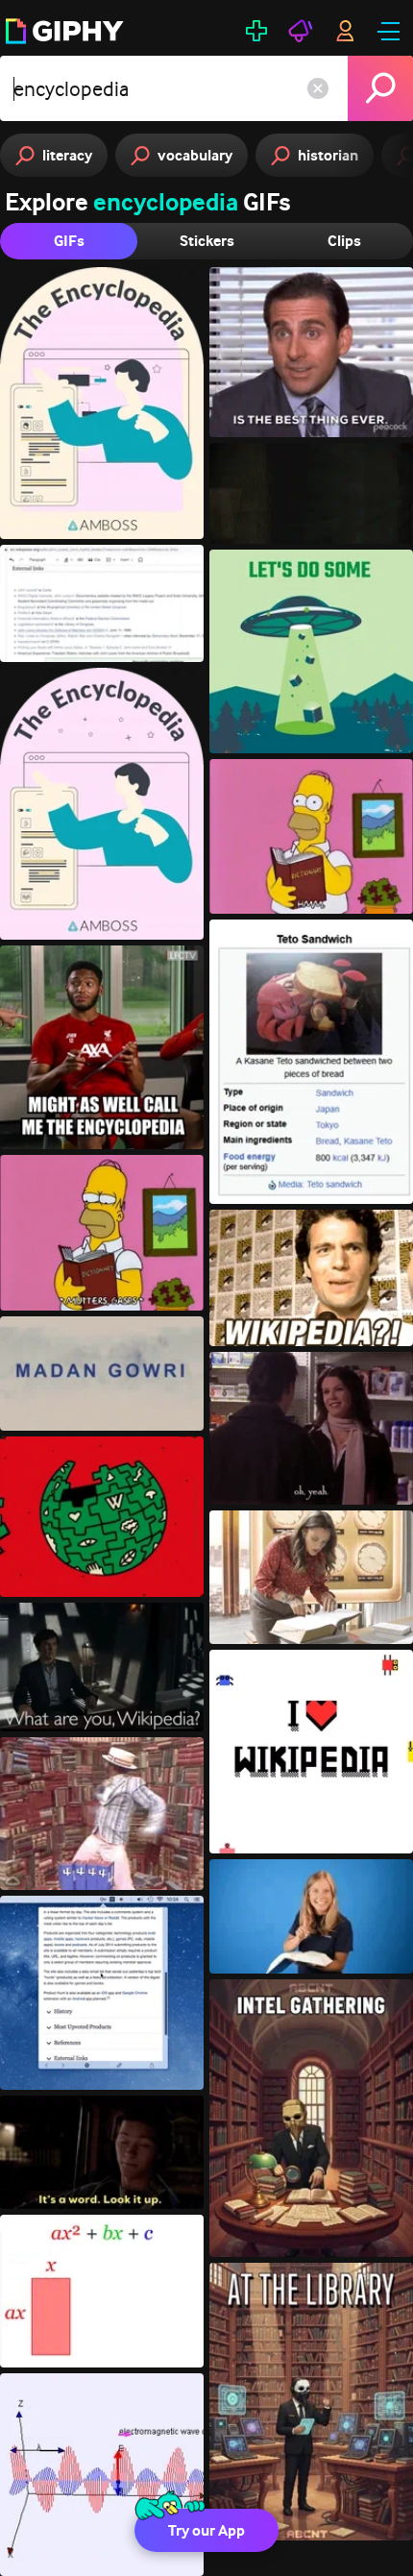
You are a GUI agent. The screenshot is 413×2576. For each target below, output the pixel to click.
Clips (344, 241)
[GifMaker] (256, 31)
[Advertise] (301, 31)
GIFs (69, 241)
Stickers (207, 241)
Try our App (206, 2530)
